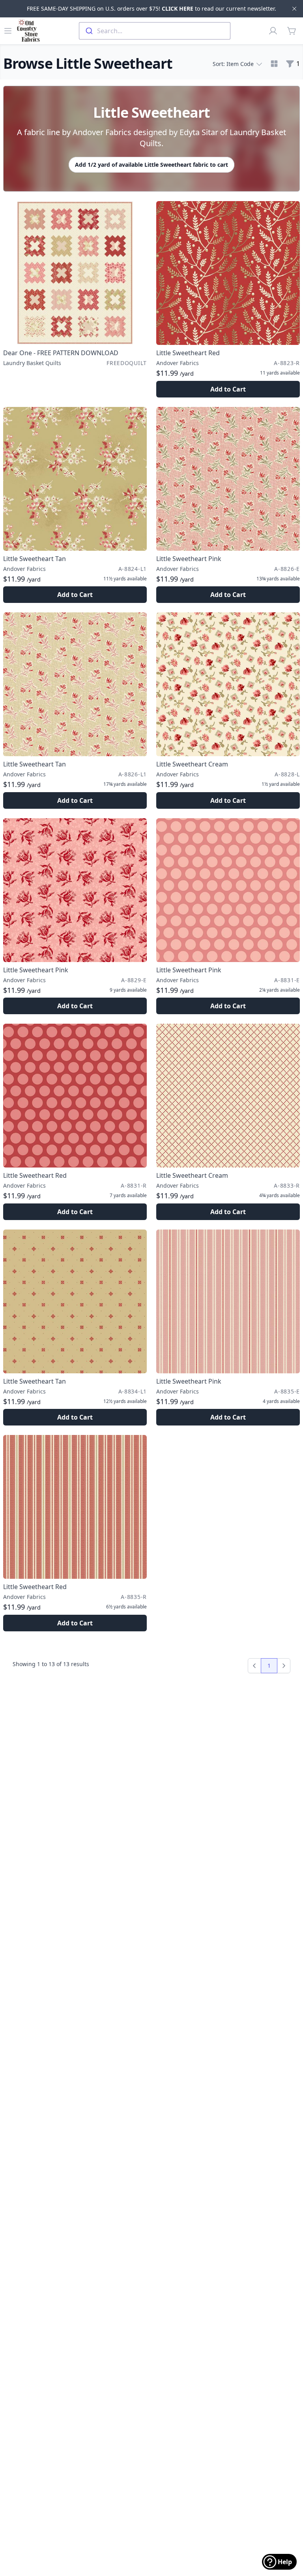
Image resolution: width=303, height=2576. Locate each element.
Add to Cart (228, 389)
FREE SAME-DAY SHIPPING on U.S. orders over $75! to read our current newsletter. (151, 8)
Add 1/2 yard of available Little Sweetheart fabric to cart (151, 165)
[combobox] (155, 31)
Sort (233, 64)
